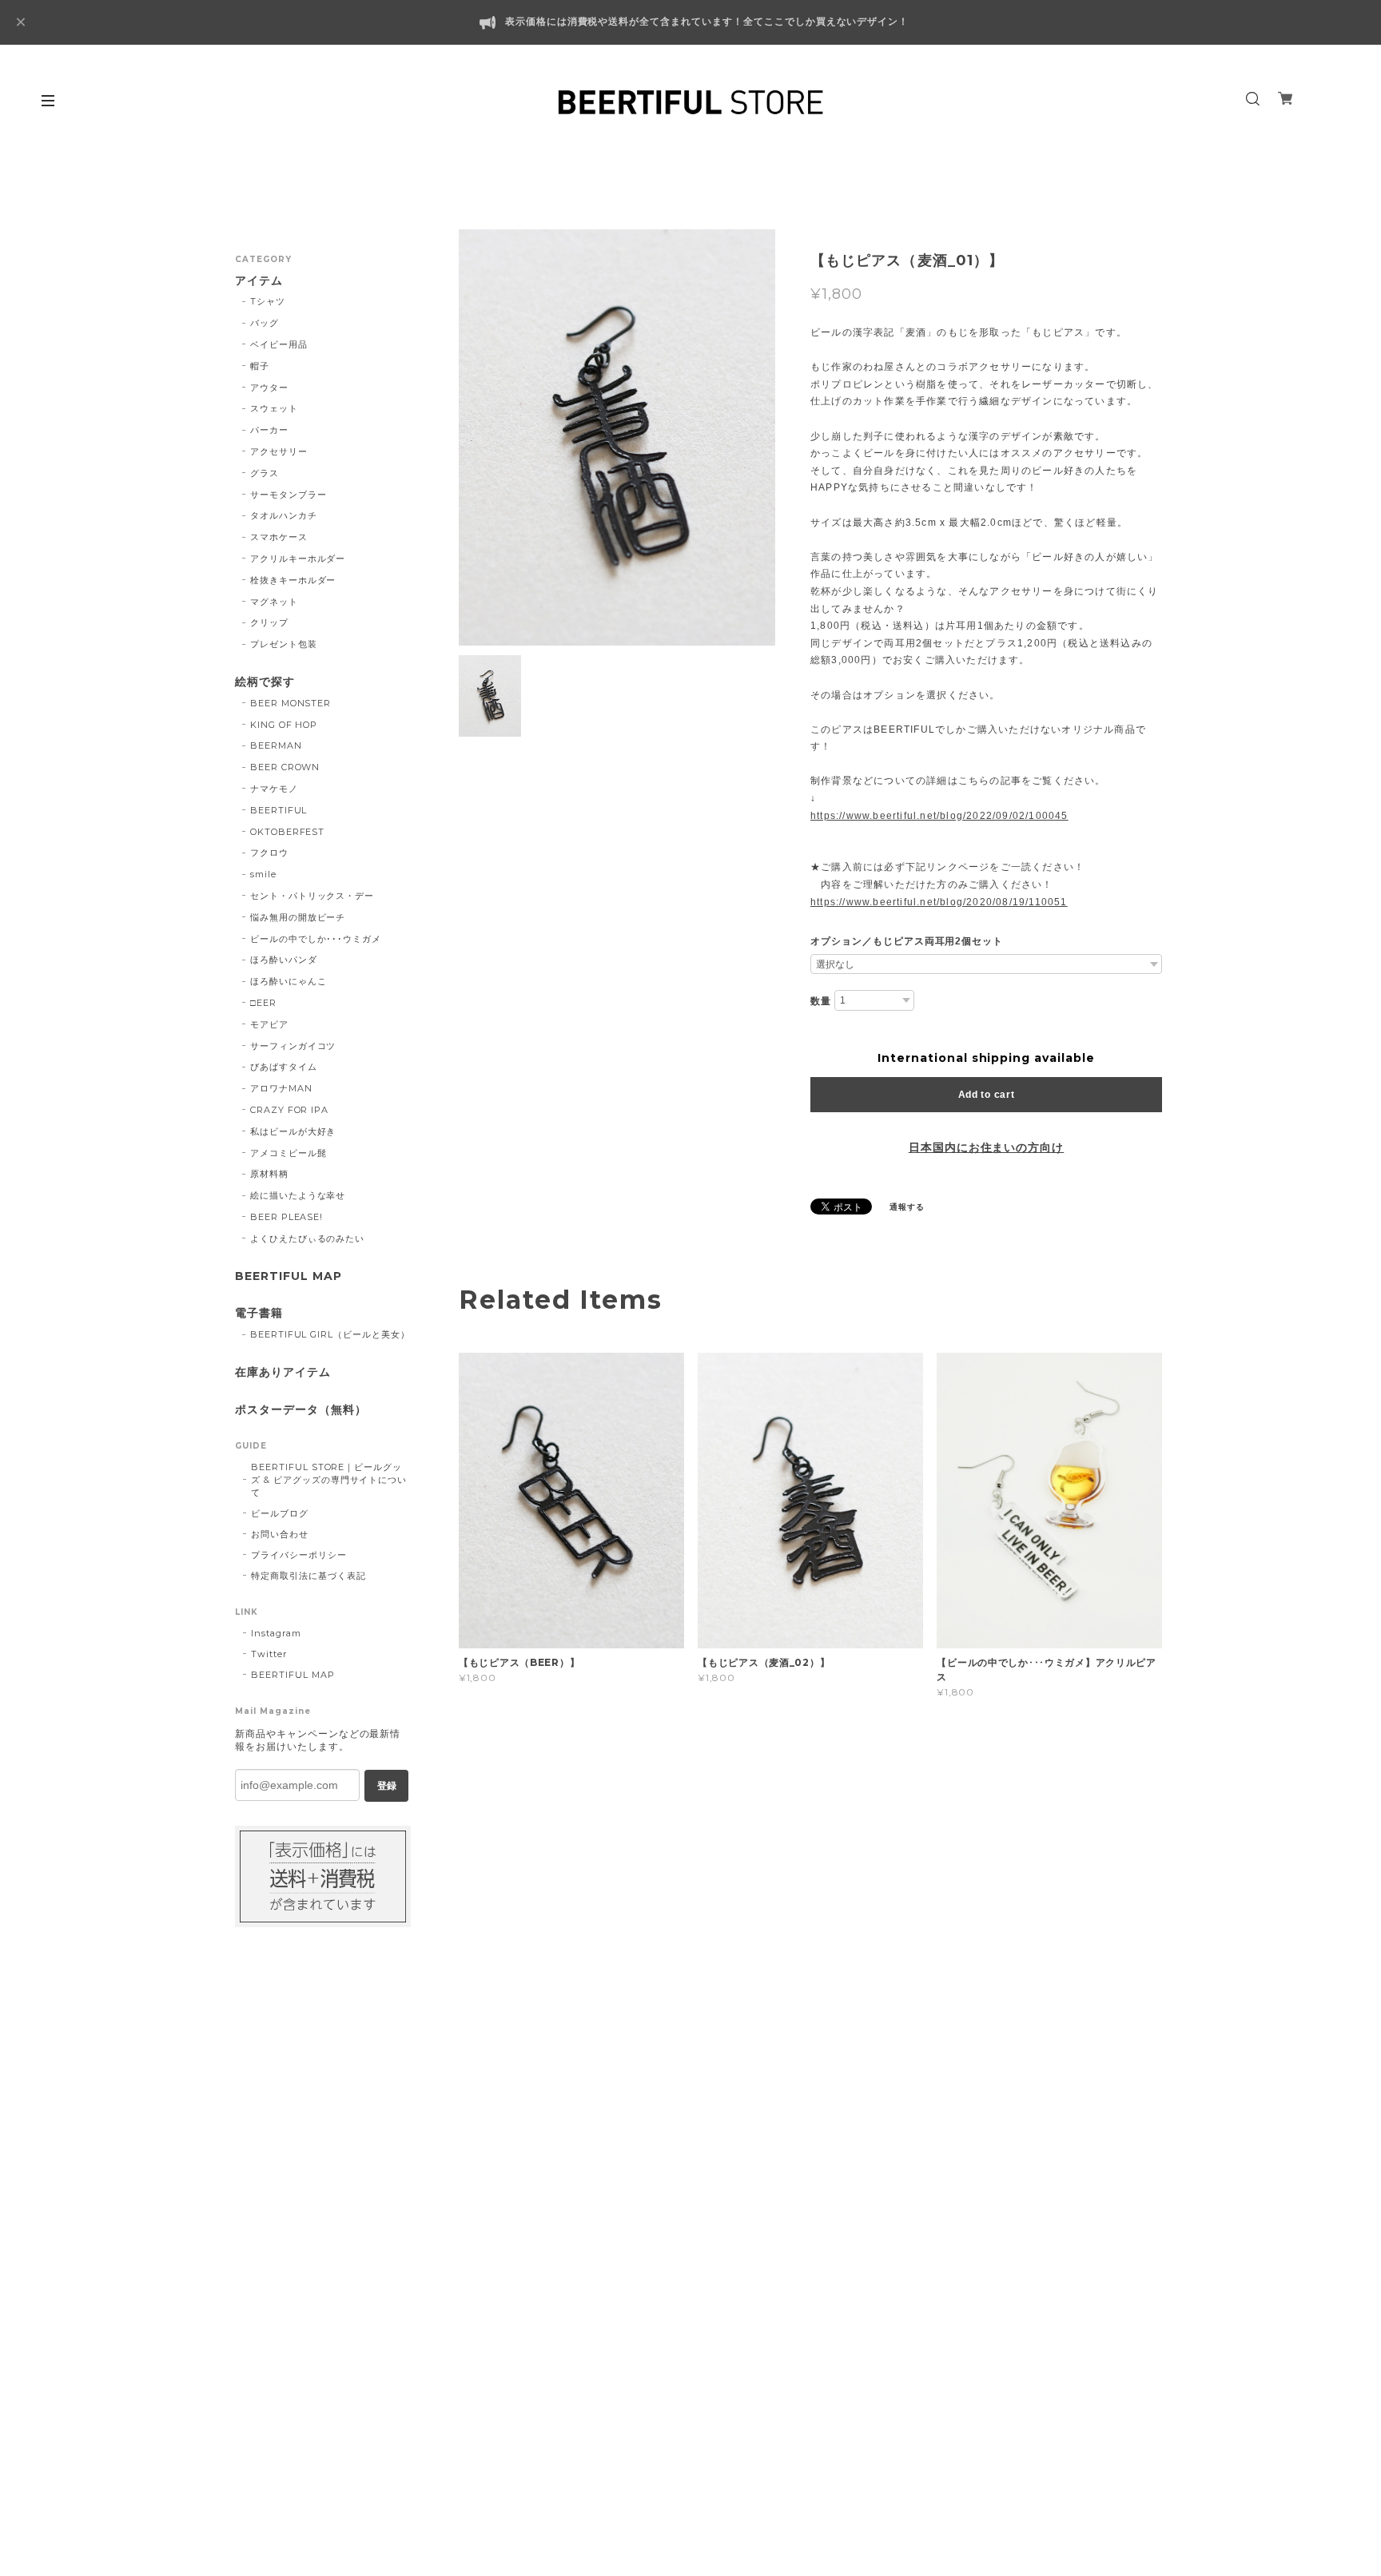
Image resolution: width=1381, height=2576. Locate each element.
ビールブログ (280, 1513)
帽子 (260, 366)
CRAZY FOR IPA (289, 1110)
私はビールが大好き (293, 1131)
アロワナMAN (281, 1088)
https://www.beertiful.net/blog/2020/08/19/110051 (939, 902)
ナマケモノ (274, 789)
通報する (907, 1207)
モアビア (269, 1024)
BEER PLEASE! (287, 1217)
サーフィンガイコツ (293, 1046)
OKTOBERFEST (288, 832)
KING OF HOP (284, 725)
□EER (263, 1003)
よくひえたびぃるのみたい (308, 1238)
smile (263, 874)
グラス (265, 473)
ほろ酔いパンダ (284, 960)
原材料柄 (269, 1174)
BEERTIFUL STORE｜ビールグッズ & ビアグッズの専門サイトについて (329, 1480)
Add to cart (987, 1095)
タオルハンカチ (284, 515)
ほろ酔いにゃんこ (289, 981)
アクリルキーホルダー (298, 559)
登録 (387, 1786)
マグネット (274, 602)
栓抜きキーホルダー (293, 580)
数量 (821, 1001)
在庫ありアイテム (283, 1372)
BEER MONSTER (291, 703)
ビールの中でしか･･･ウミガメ (316, 939)
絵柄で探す (265, 682)
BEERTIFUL (279, 810)
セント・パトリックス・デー (312, 896)
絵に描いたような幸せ (298, 1195)
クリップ (269, 622)
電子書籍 (259, 1313)
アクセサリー (279, 451)
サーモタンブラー (289, 495)
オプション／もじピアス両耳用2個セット (907, 941)
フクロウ (269, 853)
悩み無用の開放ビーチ (298, 917)
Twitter (269, 1654)
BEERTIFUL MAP (288, 1276)
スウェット (274, 408)
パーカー (269, 430)
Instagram (276, 1633)
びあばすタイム (284, 1067)
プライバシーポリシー (299, 1555)
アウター (269, 388)
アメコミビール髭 (289, 1153)
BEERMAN (276, 745)
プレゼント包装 (284, 644)
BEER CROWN (285, 767)
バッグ (265, 323)
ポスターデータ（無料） (301, 1410)
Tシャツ (268, 301)
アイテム (259, 281)
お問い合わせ (280, 1534)
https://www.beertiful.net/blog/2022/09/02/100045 (939, 816)
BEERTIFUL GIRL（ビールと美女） (330, 1334)
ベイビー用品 (279, 344)
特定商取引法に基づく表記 (308, 1576)
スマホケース (279, 537)
